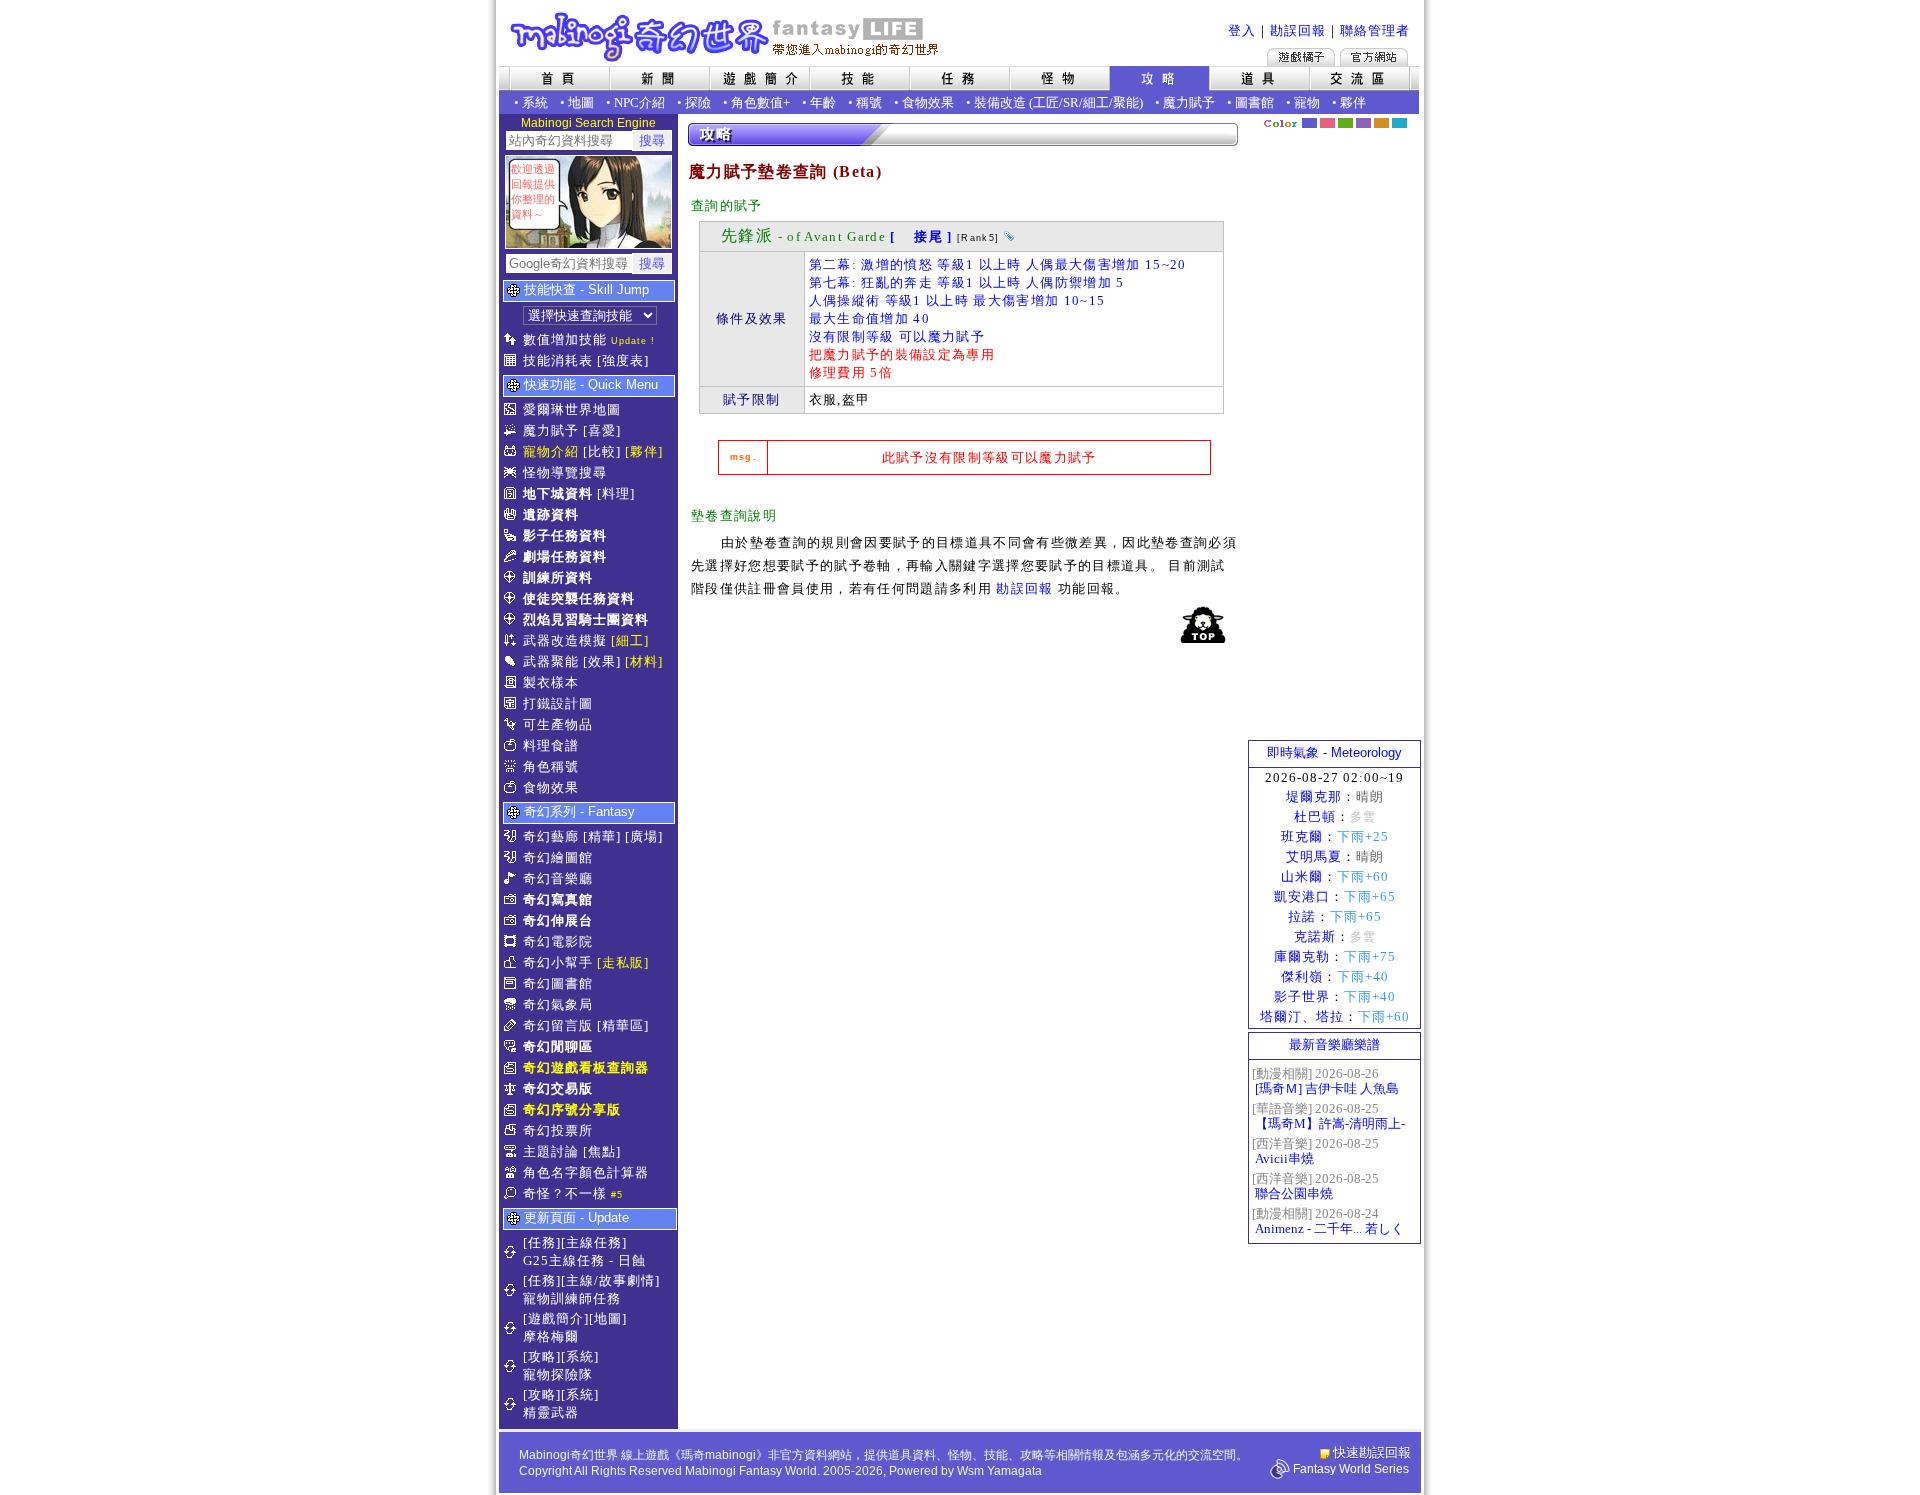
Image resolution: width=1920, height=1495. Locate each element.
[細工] (630, 640)
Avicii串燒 (1284, 1158)
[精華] (602, 836)
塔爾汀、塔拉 (1302, 1016)
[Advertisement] (1335, 435)
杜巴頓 (1315, 816)
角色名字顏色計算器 (586, 1172)
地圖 (581, 102)
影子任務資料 (565, 535)
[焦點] (602, 1151)
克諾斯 (1315, 936)
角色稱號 (551, 766)
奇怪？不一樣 (565, 1193)
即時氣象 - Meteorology (1334, 752)
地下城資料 (558, 493)
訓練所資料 (558, 577)
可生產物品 (558, 724)
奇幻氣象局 (558, 1004)
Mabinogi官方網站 (1374, 57)
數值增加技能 (565, 339)
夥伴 (1353, 102)
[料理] (616, 493)
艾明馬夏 (1314, 856)
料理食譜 (551, 745)
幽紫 (1363, 123)
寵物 (1307, 102)
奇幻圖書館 (558, 983)
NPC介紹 (639, 102)
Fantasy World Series (1351, 1469)
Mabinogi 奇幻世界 (726, 37)
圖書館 (1254, 102)
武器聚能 (551, 661)
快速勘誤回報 (1372, 1452)
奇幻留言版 (558, 1025)
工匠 (1046, 102)
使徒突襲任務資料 (579, 598)
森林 (1345, 123)
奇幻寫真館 (558, 899)
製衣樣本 (551, 682)
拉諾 (1302, 916)
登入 (1242, 30)
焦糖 (1381, 123)
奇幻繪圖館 (558, 857)
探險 (698, 102)
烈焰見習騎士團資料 (586, 619)
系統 (535, 102)
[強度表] (623, 360)
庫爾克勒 (1302, 956)
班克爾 (1302, 836)
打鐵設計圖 (558, 703)
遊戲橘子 (1301, 57)
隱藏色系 (1410, 116)
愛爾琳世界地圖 (572, 409)
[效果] (602, 661)
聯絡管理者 (1375, 30)
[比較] (602, 451)
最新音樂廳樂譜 (1334, 1044)
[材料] (644, 661)
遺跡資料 (551, 514)
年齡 (823, 102)
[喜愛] (602, 430)
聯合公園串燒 (1294, 1193)
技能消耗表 (558, 360)
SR (1071, 102)
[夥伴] (644, 451)
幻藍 (1309, 123)
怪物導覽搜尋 (565, 472)
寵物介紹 (551, 451)
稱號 (869, 102)
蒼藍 (1399, 123)
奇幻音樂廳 (558, 878)
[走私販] (623, 962)
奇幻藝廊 (551, 836)
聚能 (1126, 102)
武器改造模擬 (565, 640)
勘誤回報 (1298, 30)
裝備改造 (1000, 102)
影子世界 (1302, 996)
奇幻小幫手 (558, 962)
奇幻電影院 (558, 941)
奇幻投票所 (558, 1130)
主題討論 (551, 1151)
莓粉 (1327, 123)
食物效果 (928, 102)
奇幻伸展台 (558, 920)
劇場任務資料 (565, 556)
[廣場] (644, 836)
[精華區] (623, 1025)
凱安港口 (1302, 896)
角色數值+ (760, 102)
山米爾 (1302, 876)
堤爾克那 (1314, 796)
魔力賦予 (1189, 102)
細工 (1096, 102)
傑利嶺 (1302, 976)
